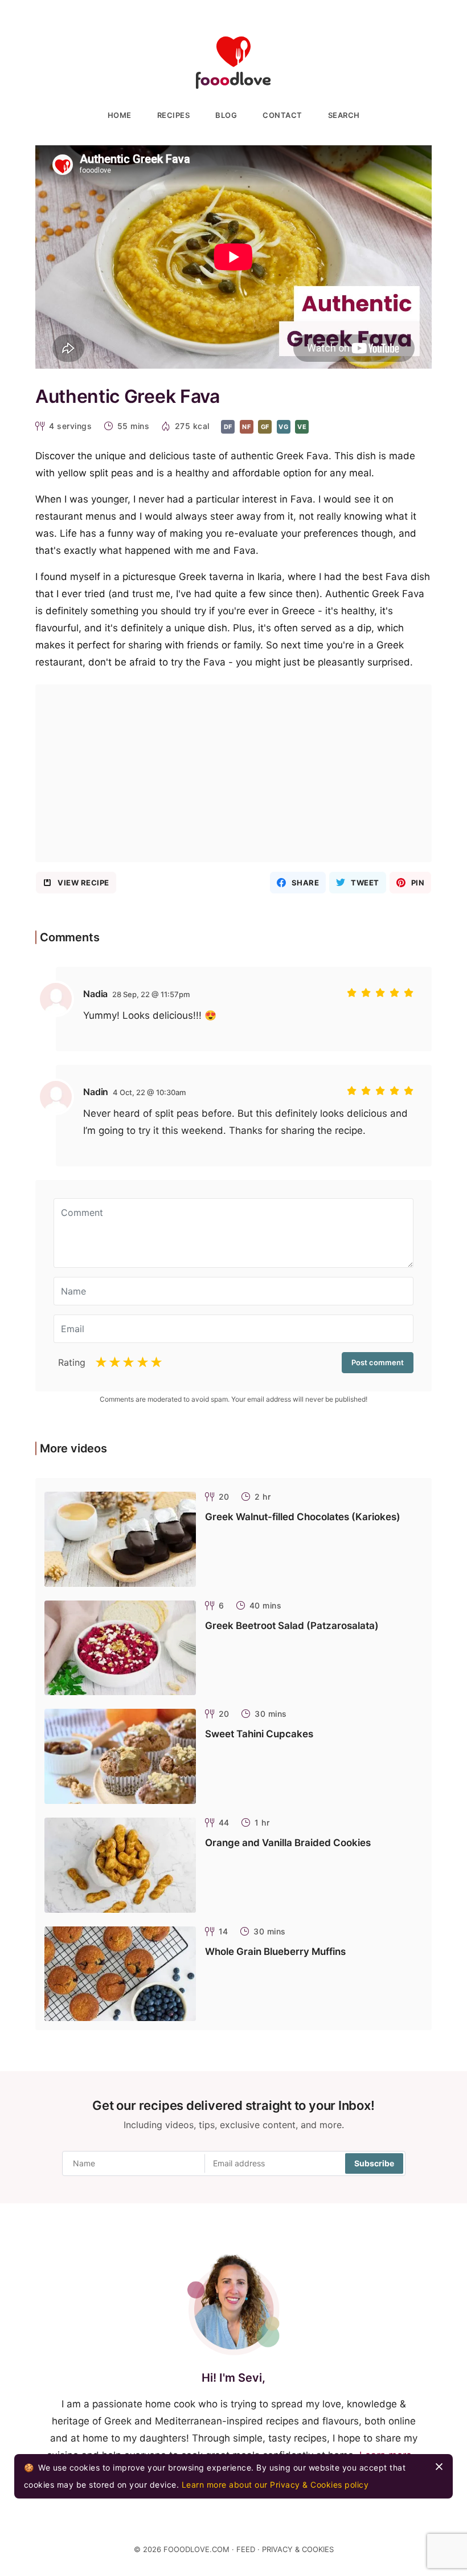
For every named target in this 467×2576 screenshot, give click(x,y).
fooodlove (233, 63)
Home (120, 115)
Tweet (365, 883)
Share (306, 883)
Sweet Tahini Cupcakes (259, 1734)
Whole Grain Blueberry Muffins (275, 1952)
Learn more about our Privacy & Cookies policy (275, 2485)
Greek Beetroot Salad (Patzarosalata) (292, 1626)
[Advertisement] (233, 773)
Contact (282, 115)
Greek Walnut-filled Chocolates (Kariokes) (303, 1517)
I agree (439, 2467)
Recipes (174, 115)
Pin (418, 883)
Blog (226, 115)
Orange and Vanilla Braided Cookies (288, 1843)
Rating (72, 1362)
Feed (246, 2549)
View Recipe (83, 883)
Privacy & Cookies (298, 2549)
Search (344, 115)
